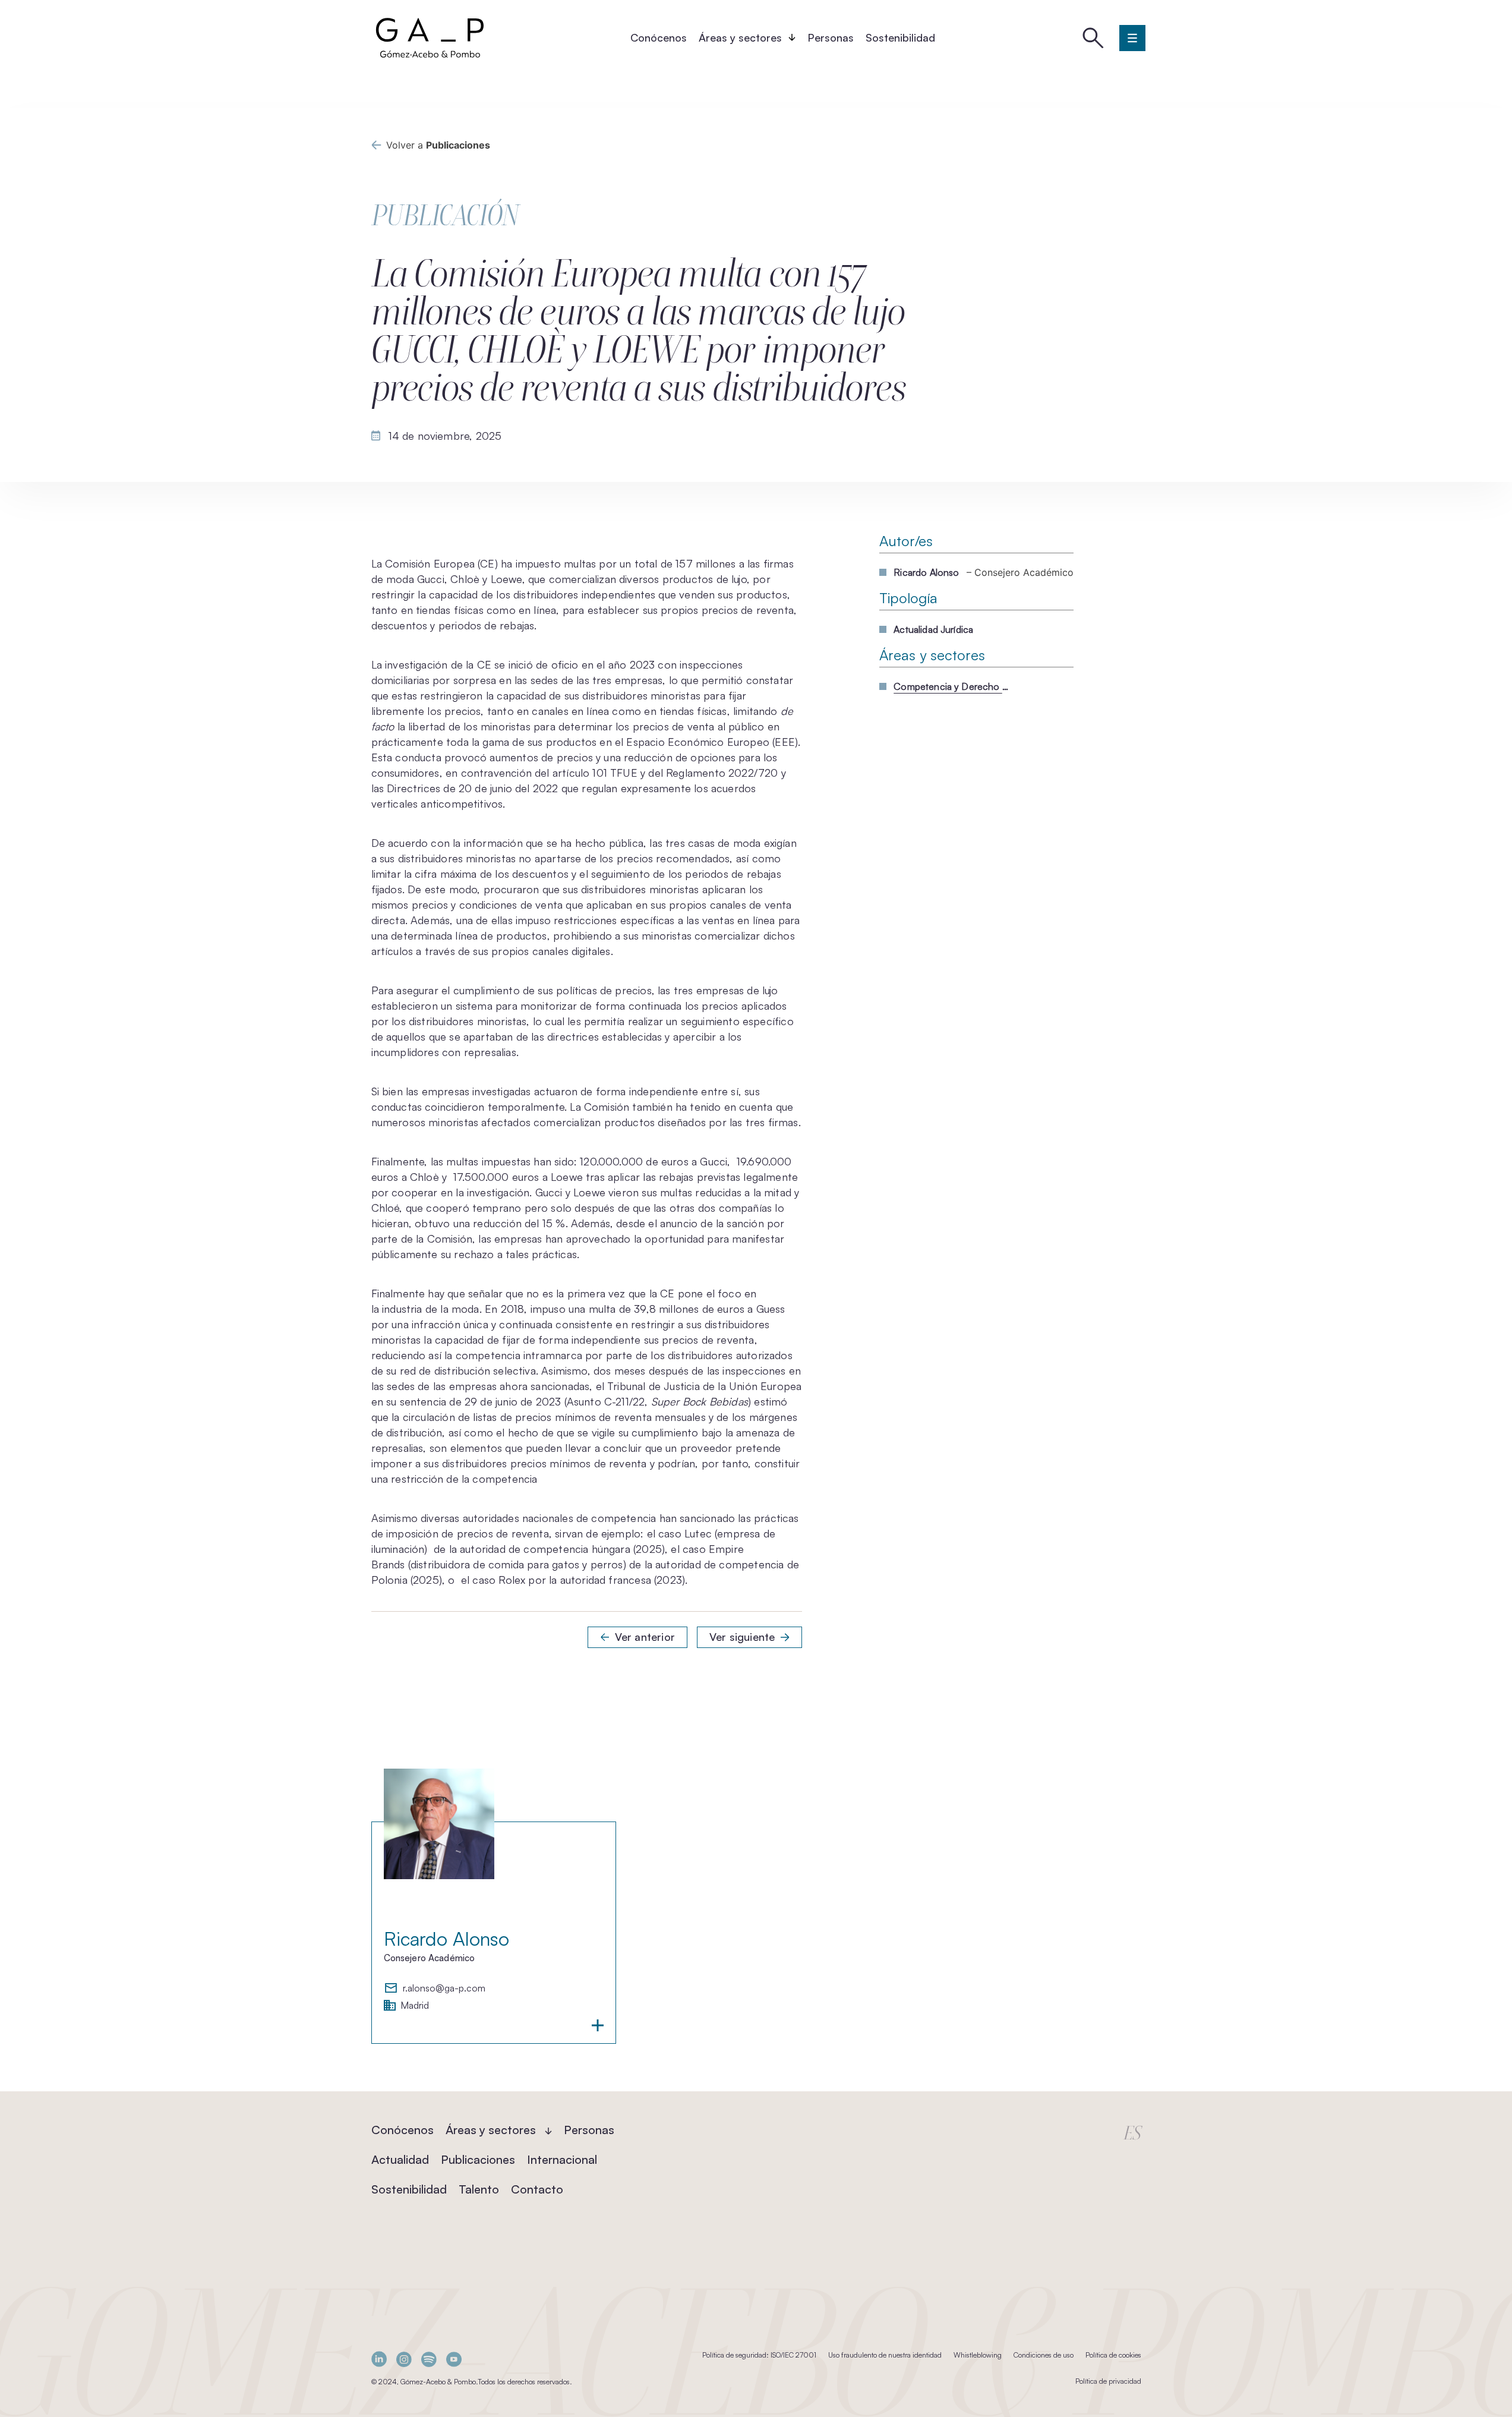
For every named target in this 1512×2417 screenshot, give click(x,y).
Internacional (562, 2159)
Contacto (537, 2189)
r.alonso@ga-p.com (444, 1989)
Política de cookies (1113, 2355)
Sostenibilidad (900, 37)
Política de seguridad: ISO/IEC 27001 (759, 2355)
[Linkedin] (379, 2359)
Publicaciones (478, 2159)
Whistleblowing (978, 2355)
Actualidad (400, 2159)
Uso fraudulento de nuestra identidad (885, 2355)
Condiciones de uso (1044, 2355)
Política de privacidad (1108, 2381)
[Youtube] (454, 2359)
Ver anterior (645, 1637)
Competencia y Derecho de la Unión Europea (953, 686)
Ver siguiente (742, 1637)
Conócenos (659, 37)
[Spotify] (429, 2359)
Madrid (415, 2006)
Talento (479, 2189)
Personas (831, 37)
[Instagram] (404, 2359)
